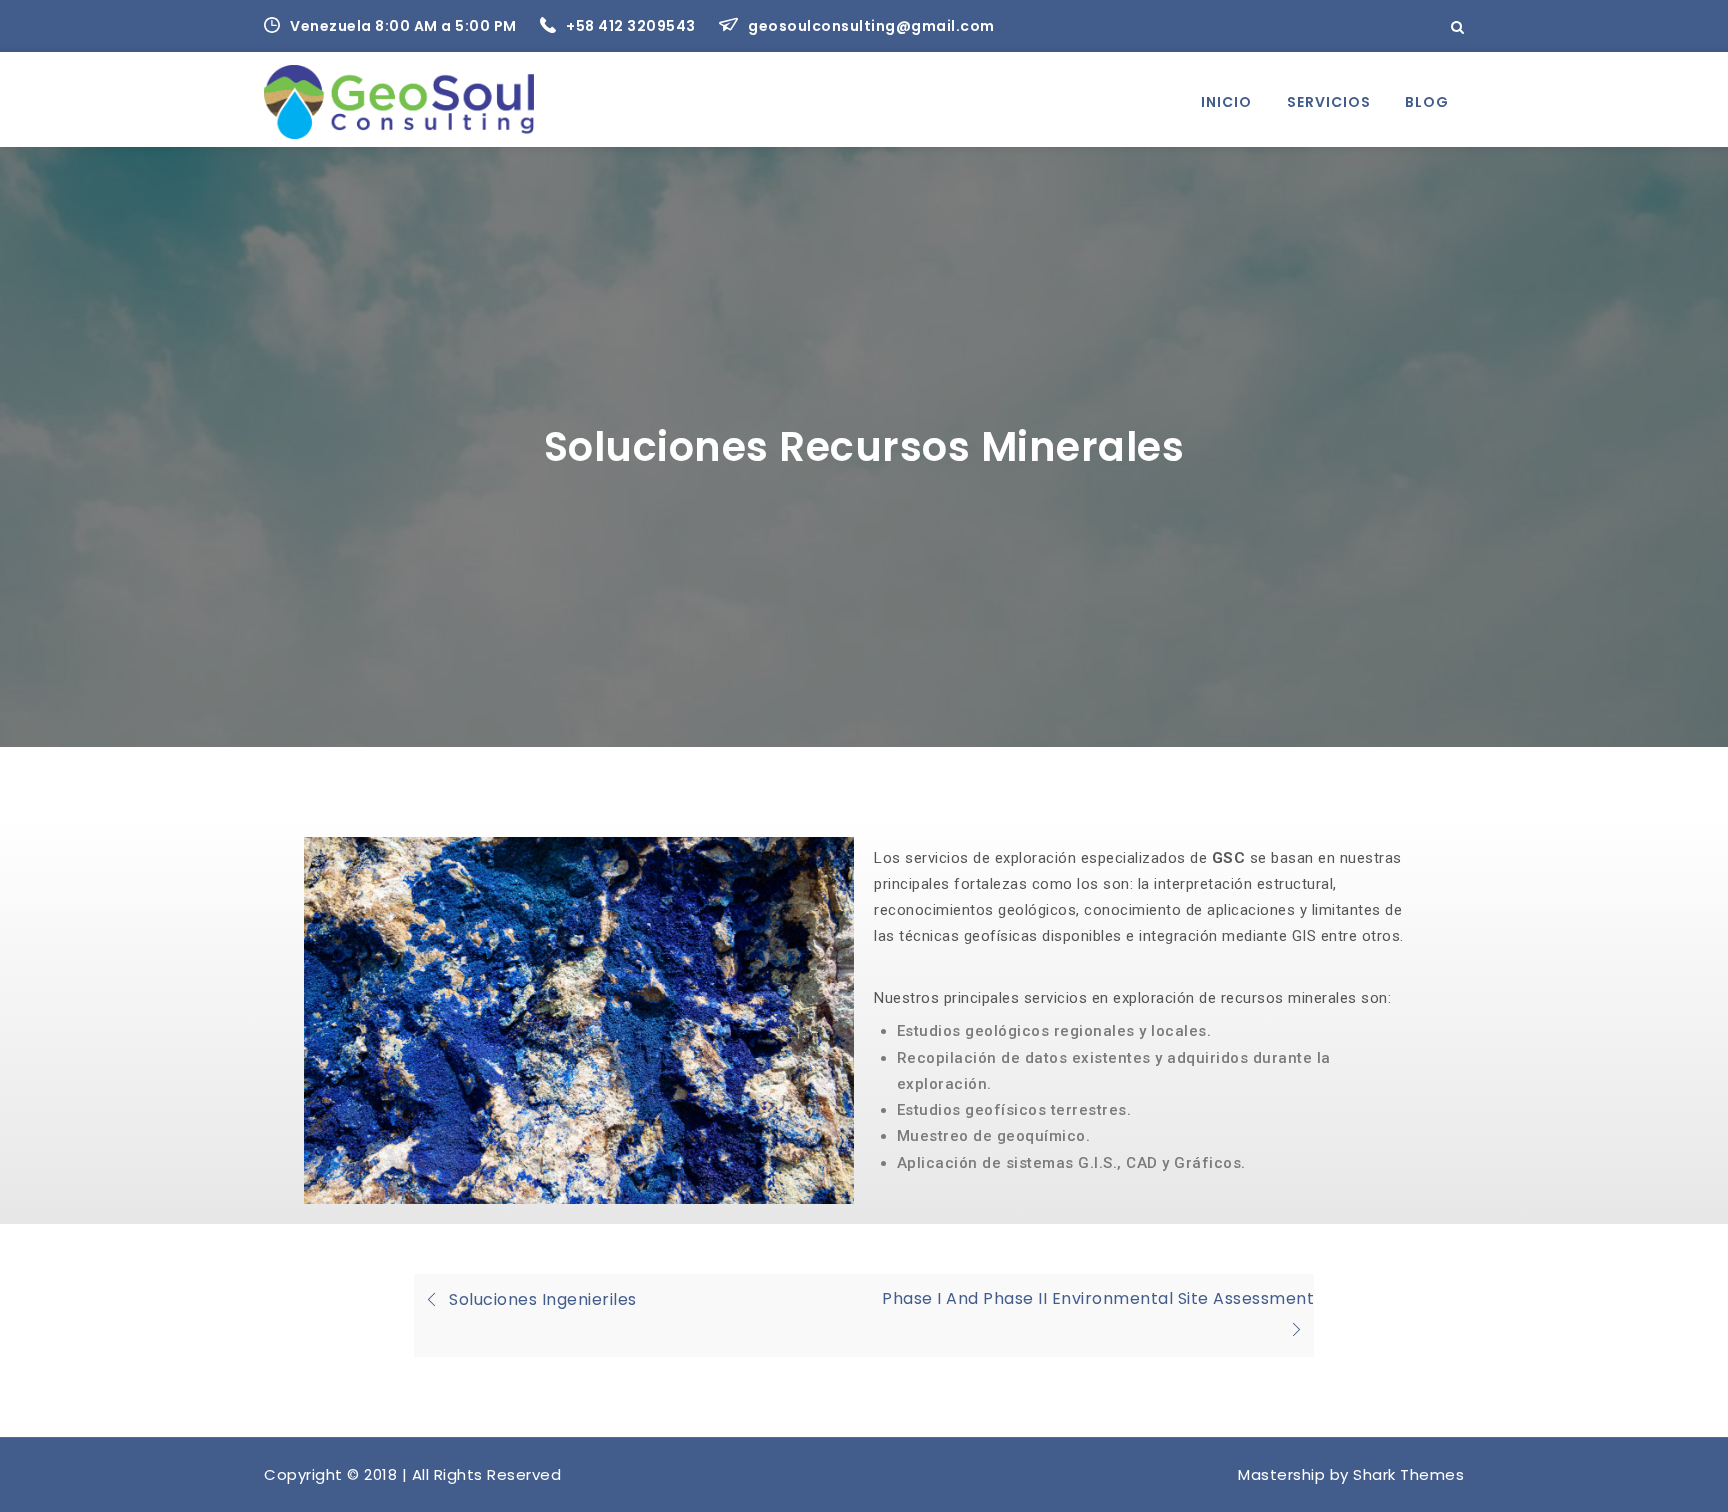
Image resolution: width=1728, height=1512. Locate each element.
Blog (1427, 102)
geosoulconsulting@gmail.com (871, 26)
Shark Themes (1408, 1474)
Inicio (1226, 102)
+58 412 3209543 (632, 26)
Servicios (1329, 102)
